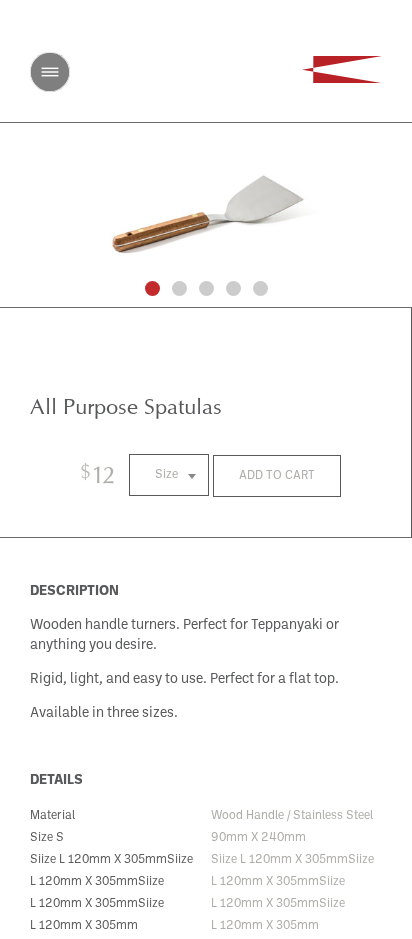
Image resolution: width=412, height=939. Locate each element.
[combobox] (169, 475)
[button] (152, 288)
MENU (50, 72)
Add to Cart (277, 476)
